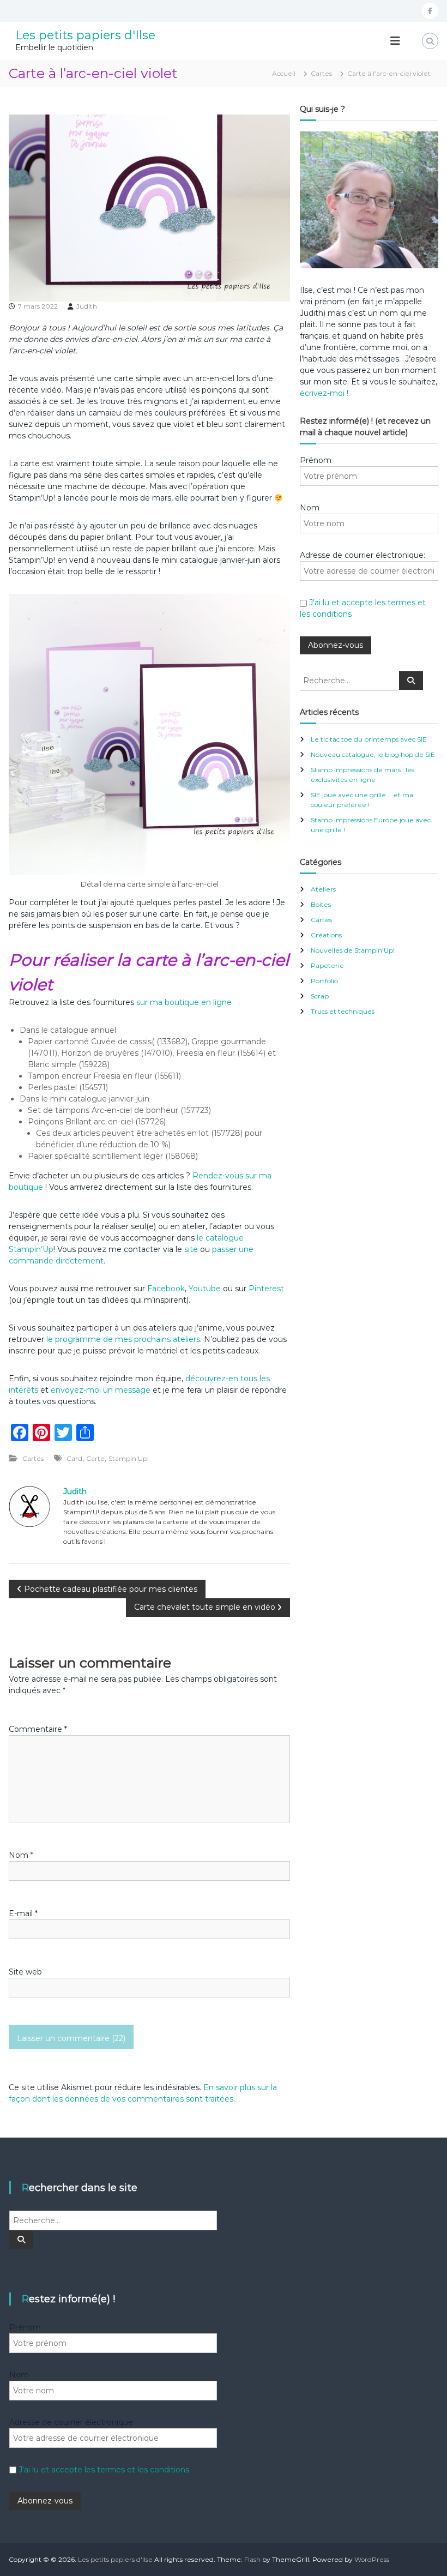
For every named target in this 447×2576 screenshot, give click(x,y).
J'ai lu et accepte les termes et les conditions (104, 2470)
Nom (21, 1855)
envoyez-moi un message (101, 1390)
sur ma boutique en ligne (184, 1002)
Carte (95, 1458)
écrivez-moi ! (324, 393)
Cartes (321, 73)
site (191, 1249)
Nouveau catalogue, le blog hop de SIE (373, 754)
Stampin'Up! (129, 1458)
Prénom (316, 460)
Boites (321, 904)
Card (74, 1458)
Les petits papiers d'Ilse (85, 35)
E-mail (23, 1913)
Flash (252, 2559)
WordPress (372, 2559)
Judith (87, 306)
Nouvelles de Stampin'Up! (353, 950)
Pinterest (266, 1289)
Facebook (166, 1289)
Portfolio (324, 981)
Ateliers (323, 889)
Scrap (320, 996)
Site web (25, 1972)
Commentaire (38, 1729)
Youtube (205, 1289)
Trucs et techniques (343, 1011)
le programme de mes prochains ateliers (122, 1339)
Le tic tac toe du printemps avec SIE (369, 739)
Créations (326, 935)
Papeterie (327, 965)
